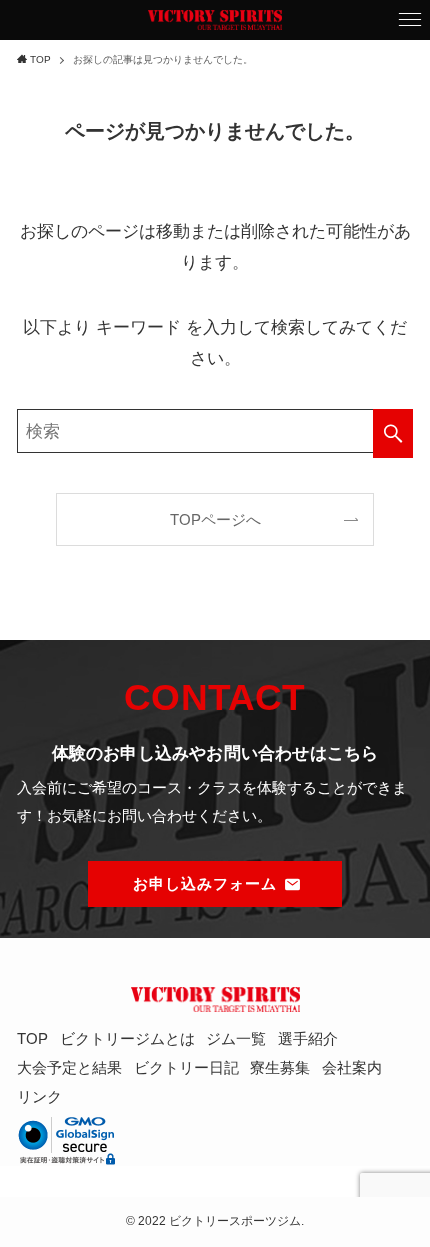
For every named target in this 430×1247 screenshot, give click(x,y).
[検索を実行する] (393, 433)
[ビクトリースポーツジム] (215, 20)
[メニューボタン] (410, 20)
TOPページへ (215, 519)
